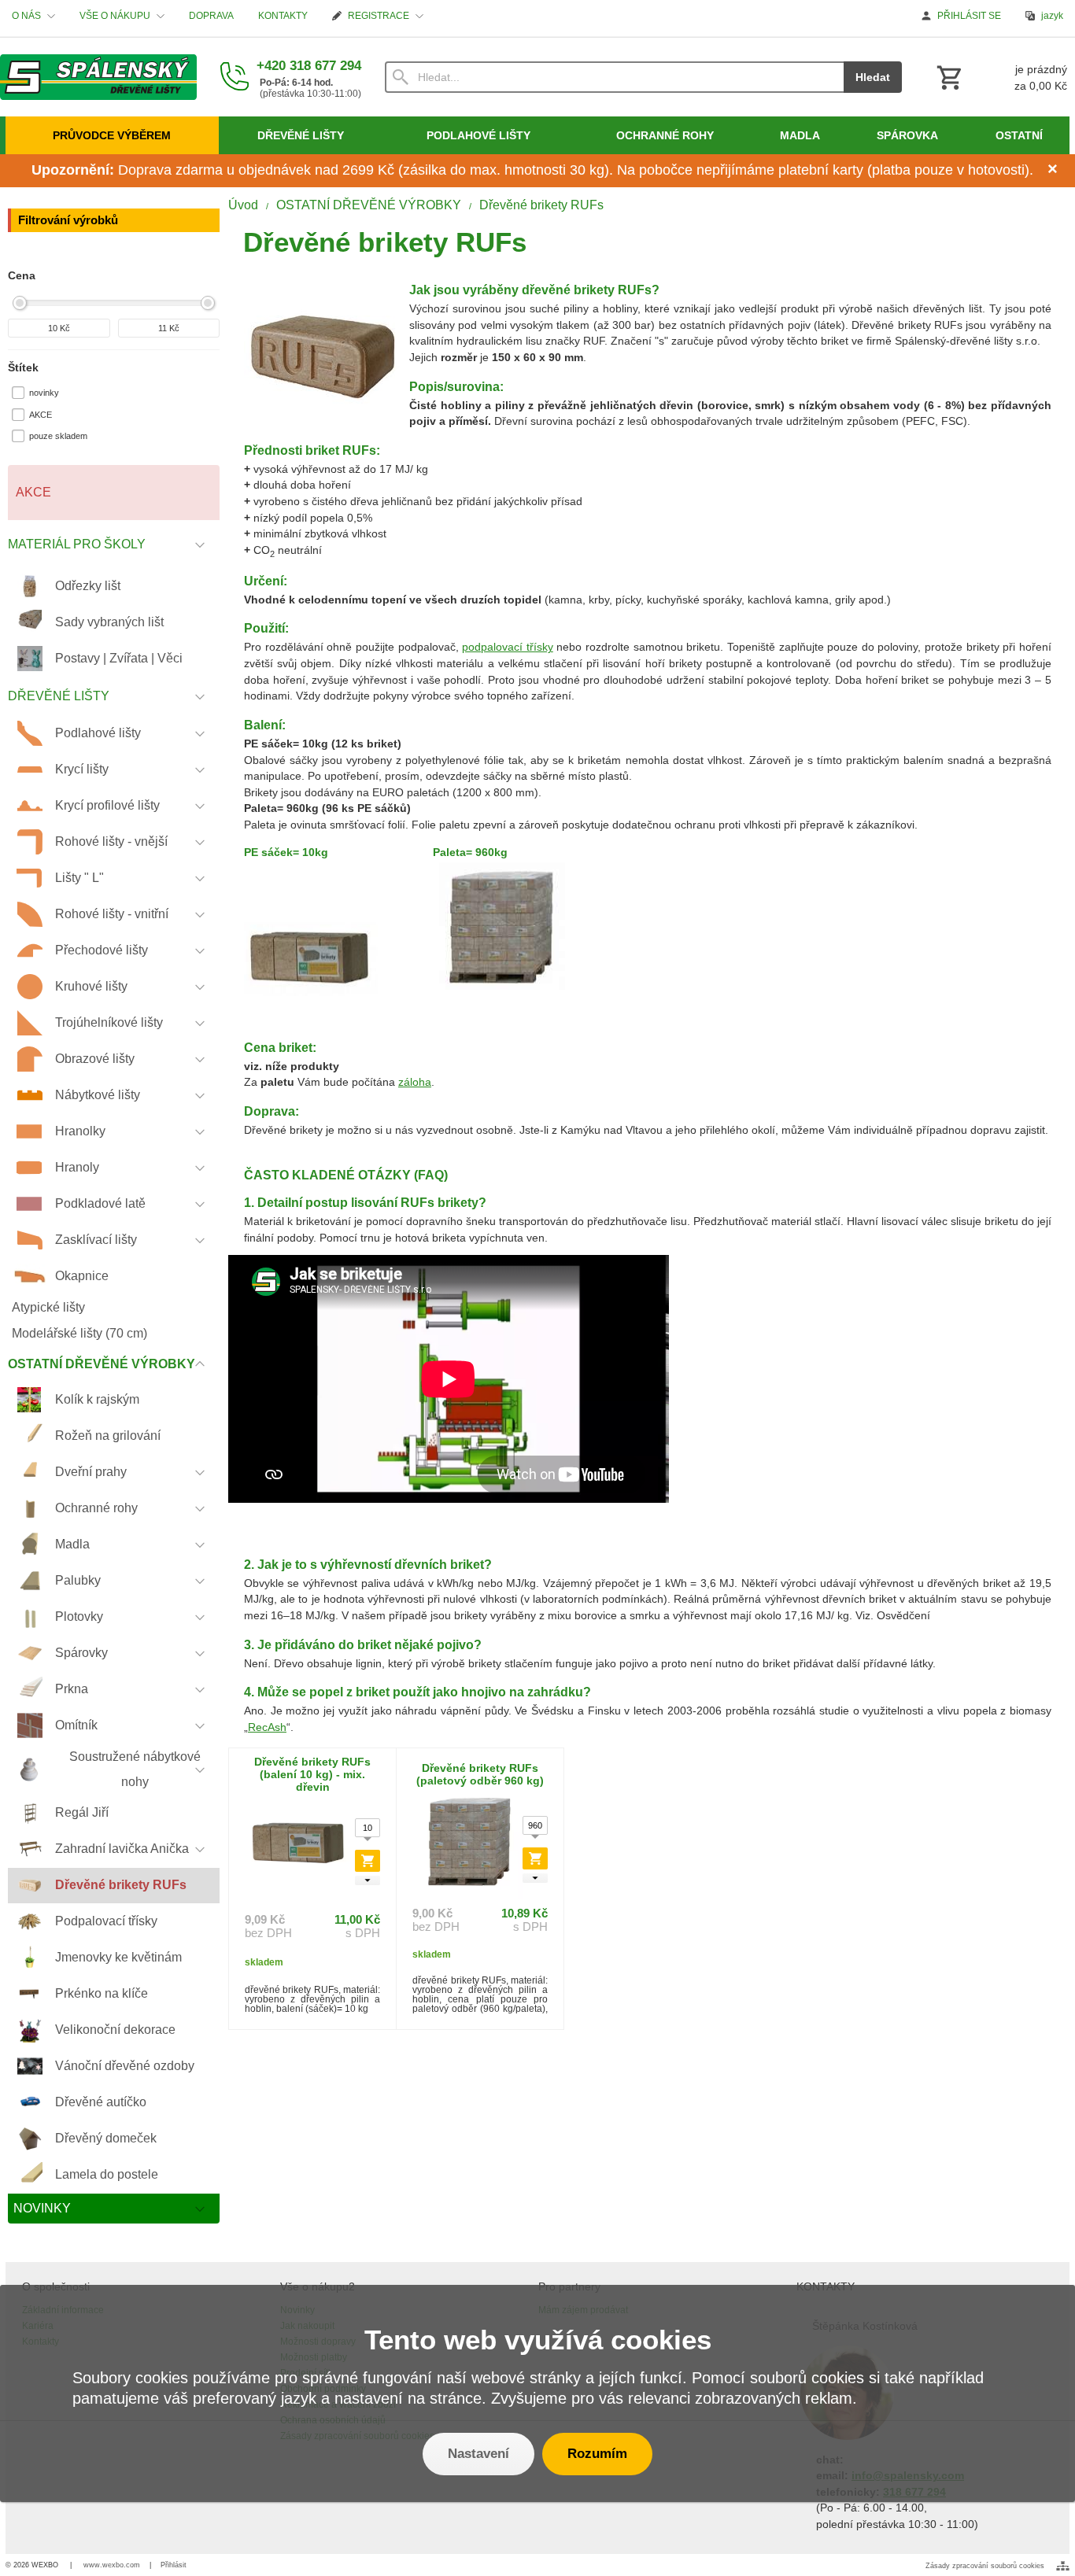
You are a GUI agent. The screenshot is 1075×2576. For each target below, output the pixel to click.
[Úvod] (98, 77)
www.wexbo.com (112, 2565)
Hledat (873, 77)
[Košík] (1000, 77)
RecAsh (267, 1727)
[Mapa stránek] (1063, 2566)
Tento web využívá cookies (538, 2340)
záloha (415, 1082)
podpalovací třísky (508, 647)
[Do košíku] (368, 1861)
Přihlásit (174, 2565)
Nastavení (478, 2454)
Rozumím (597, 2454)
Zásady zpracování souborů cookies (985, 2566)
